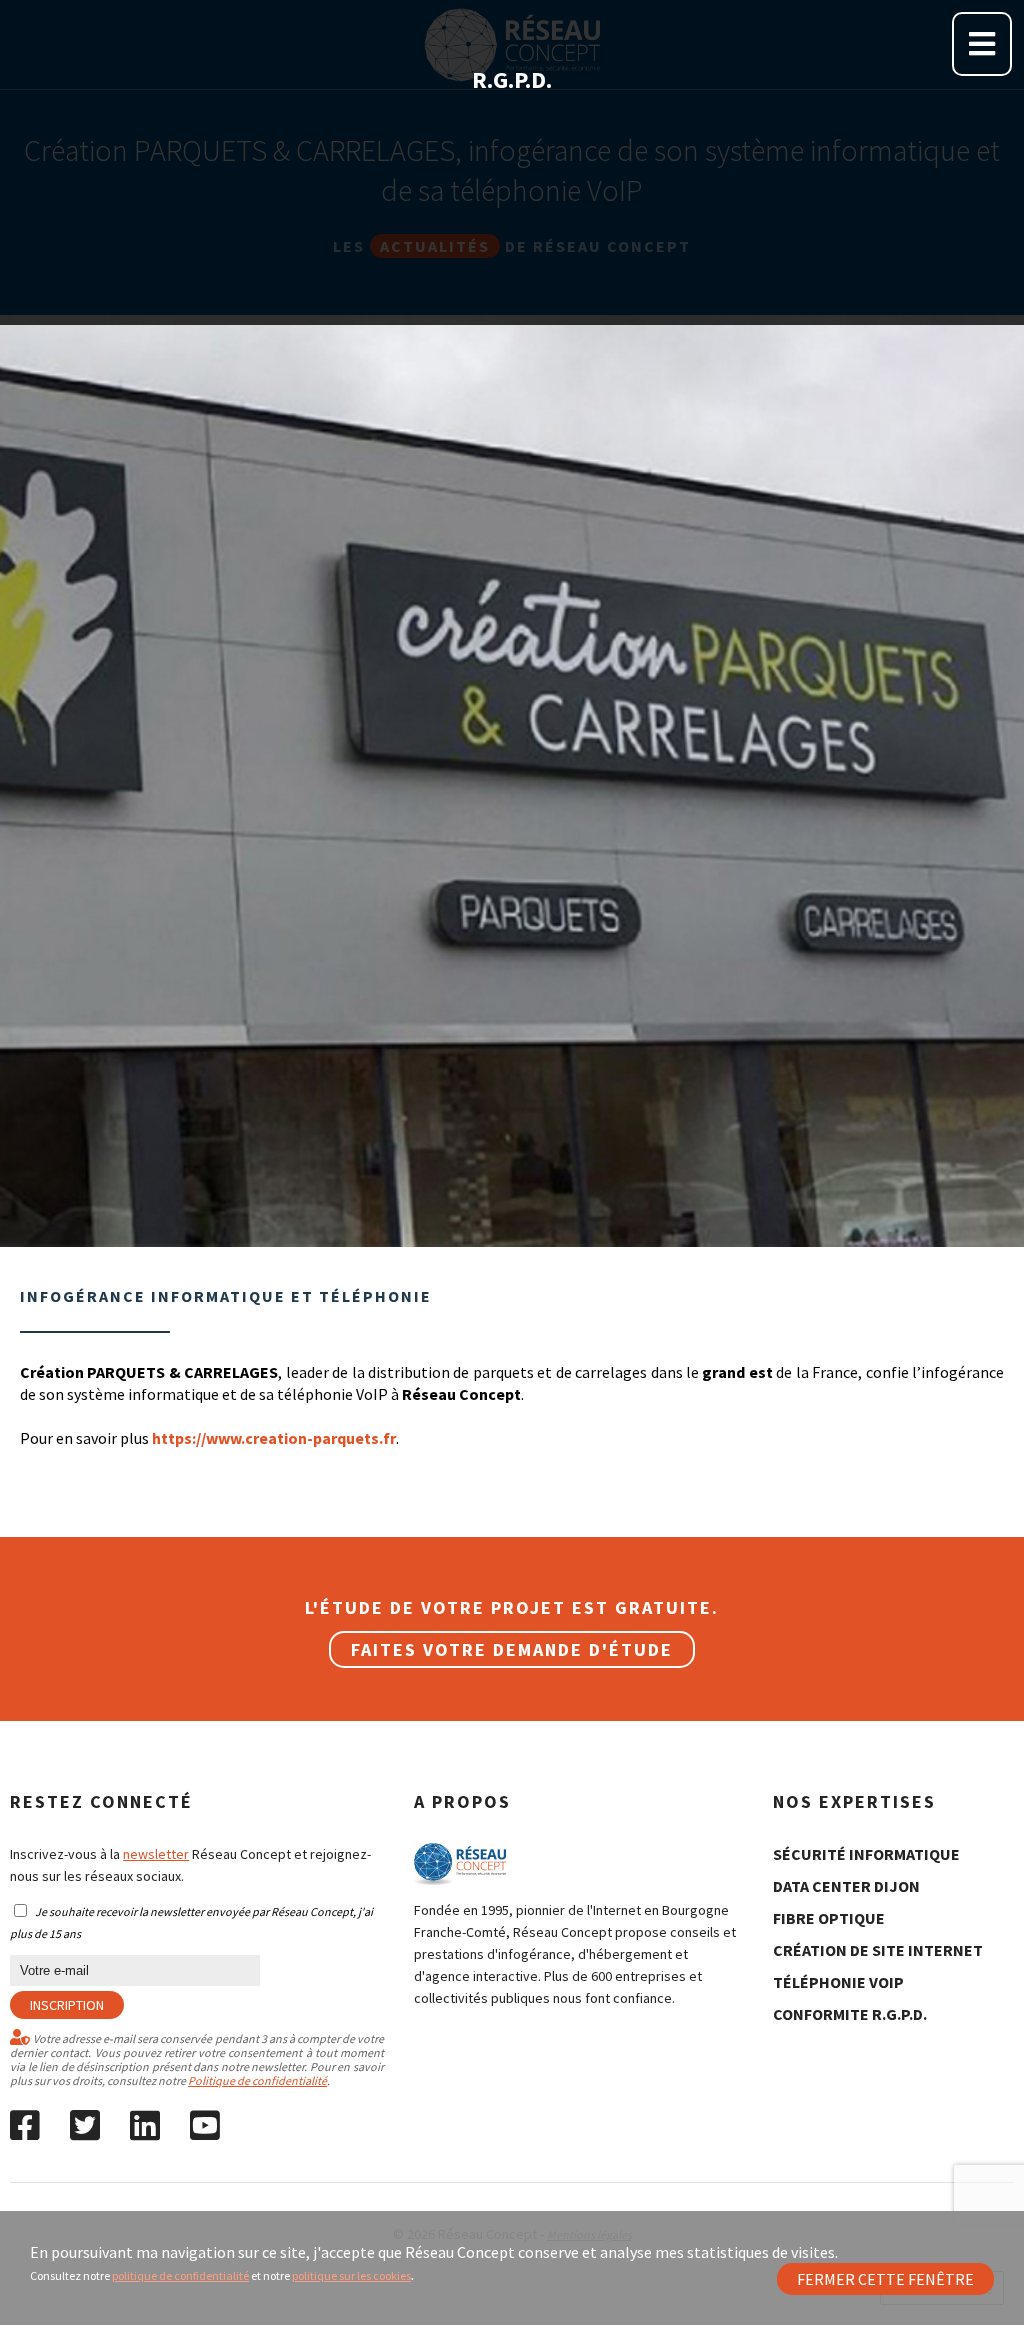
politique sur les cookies (351, 2275)
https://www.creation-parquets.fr (274, 1438)
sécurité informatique (866, 1854)
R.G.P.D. (512, 79)
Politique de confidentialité (257, 2080)
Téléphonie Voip (838, 1982)
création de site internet (878, 1950)
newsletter (156, 1854)
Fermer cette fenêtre (885, 2279)
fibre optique (829, 1918)
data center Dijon (846, 1886)
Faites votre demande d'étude (512, 1649)
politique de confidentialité (180, 2275)
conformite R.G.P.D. (850, 2014)
